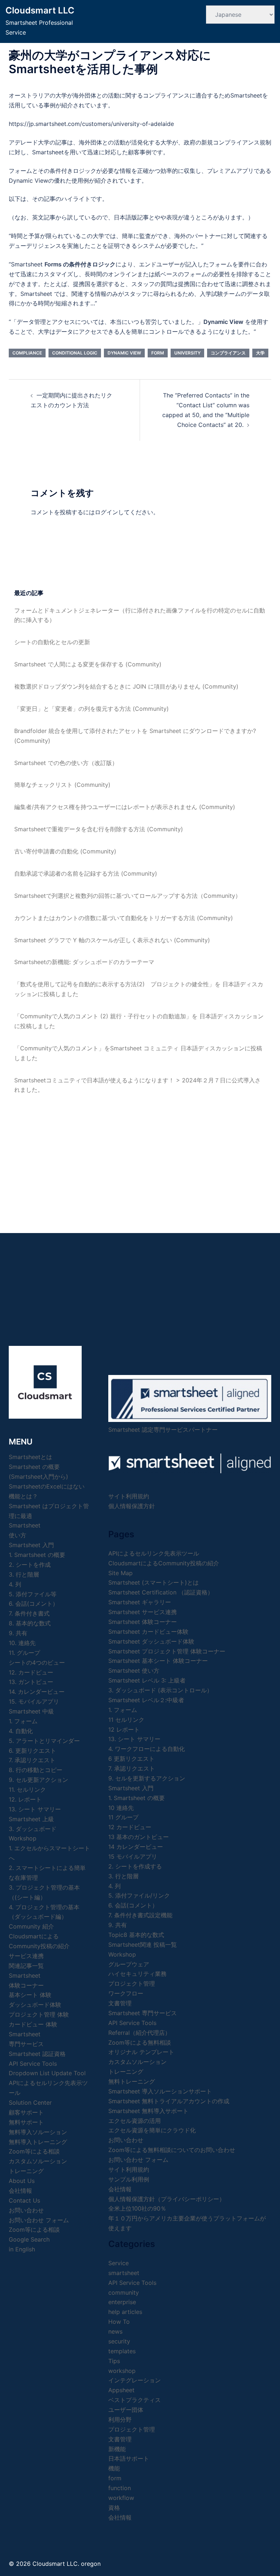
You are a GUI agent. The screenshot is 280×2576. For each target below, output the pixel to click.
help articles (125, 2312)
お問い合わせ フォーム (39, 2220)
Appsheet (121, 2390)
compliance (27, 353)
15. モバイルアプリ (34, 1701)
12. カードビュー (31, 1672)
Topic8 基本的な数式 (136, 1935)
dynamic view (124, 353)
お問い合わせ (126, 2140)
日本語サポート (129, 2458)
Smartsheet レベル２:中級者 (146, 1700)
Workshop (23, 1838)
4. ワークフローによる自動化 (147, 1749)
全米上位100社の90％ (137, 2208)
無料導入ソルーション (38, 2132)
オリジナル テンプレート (141, 2052)
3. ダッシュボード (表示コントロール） (160, 1690)
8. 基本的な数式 (30, 1623)
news (115, 2331)
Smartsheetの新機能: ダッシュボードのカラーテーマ (84, 962)
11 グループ (123, 1817)
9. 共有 (18, 1633)
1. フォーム (23, 1721)
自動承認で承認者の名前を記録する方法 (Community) (86, 873)
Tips (114, 2361)
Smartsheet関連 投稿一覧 (143, 1945)
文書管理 (120, 2003)
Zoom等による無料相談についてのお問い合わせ (172, 2150)
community (124, 2292)
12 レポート (124, 1729)
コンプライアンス (228, 353)
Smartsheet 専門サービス (143, 2013)
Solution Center (30, 2103)
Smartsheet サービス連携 (143, 1612)
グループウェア (129, 1964)
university (187, 353)
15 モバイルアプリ (133, 1856)
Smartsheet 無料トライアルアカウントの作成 (169, 2101)
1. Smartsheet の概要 (37, 1555)
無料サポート (26, 2122)
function (120, 2488)
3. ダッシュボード (33, 1829)
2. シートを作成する (135, 1866)
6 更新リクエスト (131, 1759)
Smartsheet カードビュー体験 (148, 1632)
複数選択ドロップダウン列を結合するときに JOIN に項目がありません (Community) (126, 686)
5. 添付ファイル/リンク (139, 1895)
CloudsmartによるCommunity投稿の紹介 (164, 1563)
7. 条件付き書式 (29, 1613)
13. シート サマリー (35, 1809)
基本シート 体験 (30, 1995)
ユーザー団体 (126, 2410)
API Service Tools (33, 2064)
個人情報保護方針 (132, 1506)
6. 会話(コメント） (34, 1604)
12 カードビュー (130, 1827)
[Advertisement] (140, 1157)
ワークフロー (126, 1993)
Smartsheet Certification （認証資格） (161, 1592)
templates (122, 2351)
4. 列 (15, 1584)
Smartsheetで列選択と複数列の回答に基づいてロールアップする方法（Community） (128, 896)
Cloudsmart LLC (40, 10)
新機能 (117, 2449)
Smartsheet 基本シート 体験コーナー (158, 1661)
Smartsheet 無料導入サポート (148, 2111)
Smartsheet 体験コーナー (143, 1622)
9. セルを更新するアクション (147, 1778)
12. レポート (25, 1799)
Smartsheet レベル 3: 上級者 (147, 1680)
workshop (122, 2371)
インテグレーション (135, 2380)
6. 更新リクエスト (32, 1751)
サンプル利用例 (129, 2179)
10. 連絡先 (22, 1643)
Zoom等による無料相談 (140, 2042)
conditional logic (75, 353)
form (158, 353)
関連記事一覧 (26, 1966)
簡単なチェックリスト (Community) (62, 785)
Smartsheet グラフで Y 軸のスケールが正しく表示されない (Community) (112, 940)
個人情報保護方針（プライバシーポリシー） (167, 2199)
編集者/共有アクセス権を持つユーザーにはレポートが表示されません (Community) (125, 807)
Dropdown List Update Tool (47, 2073)
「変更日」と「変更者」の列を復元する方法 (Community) (92, 709)
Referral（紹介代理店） (139, 2033)
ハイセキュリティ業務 (137, 1974)
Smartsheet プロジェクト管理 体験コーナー (167, 1651)
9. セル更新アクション (38, 1780)
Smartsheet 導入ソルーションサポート (160, 2091)
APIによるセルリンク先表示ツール (154, 1553)
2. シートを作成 (30, 1565)
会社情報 (120, 2189)
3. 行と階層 (24, 1574)
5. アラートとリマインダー (44, 1741)
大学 (260, 353)
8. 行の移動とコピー (36, 1770)
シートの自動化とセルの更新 (52, 642)
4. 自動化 (21, 1731)
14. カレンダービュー (37, 1692)
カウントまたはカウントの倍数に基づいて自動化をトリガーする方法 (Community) (124, 918)
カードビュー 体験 (33, 2024)
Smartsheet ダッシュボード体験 (151, 1641)
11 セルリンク (126, 1720)
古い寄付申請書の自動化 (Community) (65, 851)
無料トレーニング (132, 2081)
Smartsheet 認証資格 (37, 2054)
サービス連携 (26, 1956)
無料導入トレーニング (38, 2142)
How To (119, 2322)
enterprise (122, 2302)
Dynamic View (223, 322)
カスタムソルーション (38, 2161)
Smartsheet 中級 (31, 1711)
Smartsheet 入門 (31, 1545)
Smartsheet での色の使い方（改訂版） (66, 763)
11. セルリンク (27, 1790)
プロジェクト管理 (132, 1983)
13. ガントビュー (31, 1682)
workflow (121, 2498)
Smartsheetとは (30, 1457)
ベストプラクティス (135, 2400)
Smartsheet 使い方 (134, 1671)
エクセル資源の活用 (135, 2121)
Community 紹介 (31, 1926)
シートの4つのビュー (37, 1662)
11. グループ (24, 1653)
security (119, 2341)
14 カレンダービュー (136, 1847)
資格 (114, 2508)
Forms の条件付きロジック (80, 264)
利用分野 (120, 2420)
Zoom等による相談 (34, 2151)
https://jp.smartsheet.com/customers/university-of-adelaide (91, 124)
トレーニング (26, 2171)
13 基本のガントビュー (139, 1837)
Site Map (120, 1573)
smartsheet (124, 2273)
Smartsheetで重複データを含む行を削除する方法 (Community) (99, 829)
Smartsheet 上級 (31, 1819)
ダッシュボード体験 (35, 2005)
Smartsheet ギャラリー (140, 1602)
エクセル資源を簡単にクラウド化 (152, 2130)
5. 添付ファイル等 (33, 1594)
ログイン (106, 512)
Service (118, 2263)
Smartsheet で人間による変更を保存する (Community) (88, 664)
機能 (114, 2468)
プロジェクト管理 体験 (39, 2014)
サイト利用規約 (129, 1496)
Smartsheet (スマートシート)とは (153, 1582)
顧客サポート (26, 2112)
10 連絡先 (121, 1808)
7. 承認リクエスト (32, 1760)
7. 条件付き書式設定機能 (140, 1915)
